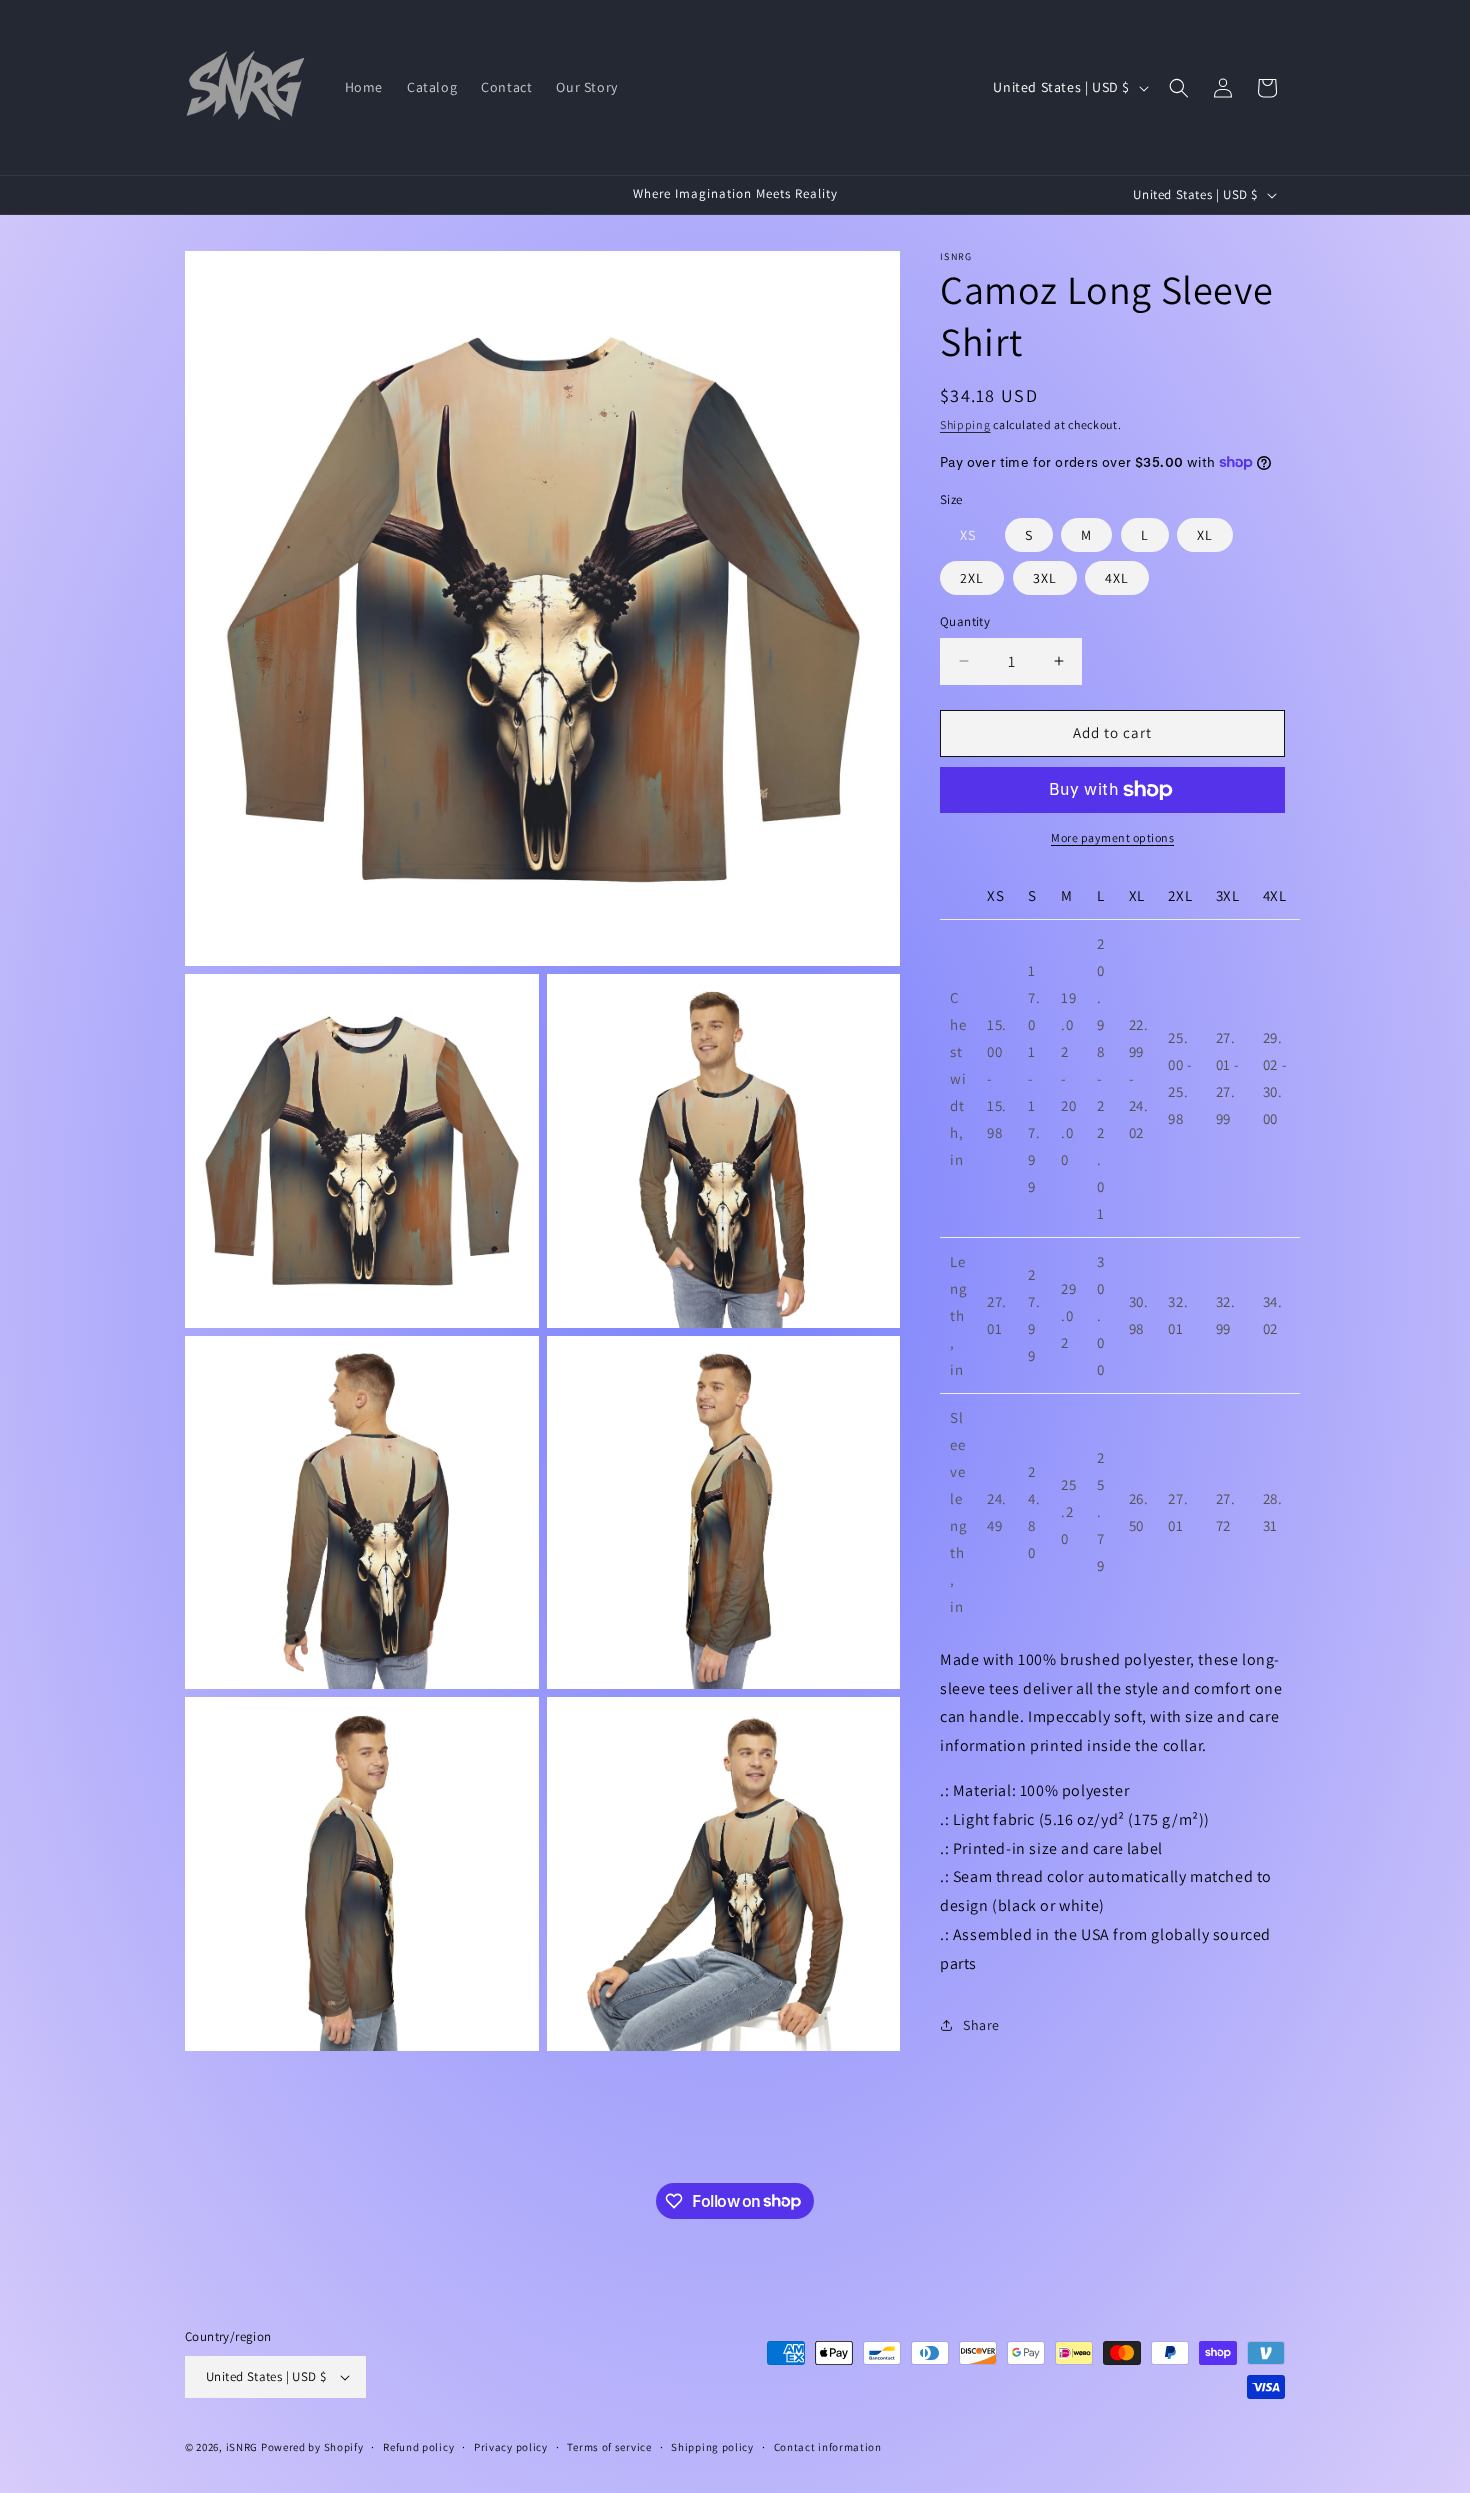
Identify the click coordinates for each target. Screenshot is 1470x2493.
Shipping (965, 424)
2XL (972, 578)
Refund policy (418, 2447)
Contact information (828, 2447)
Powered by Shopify (312, 2447)
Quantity (965, 621)
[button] (1179, 88)
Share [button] (981, 2025)
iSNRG (242, 2447)
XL (1205, 535)
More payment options (1112, 837)
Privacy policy (511, 2447)
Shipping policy (712, 2447)
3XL (1045, 578)
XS (968, 535)
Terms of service (609, 2447)
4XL (1117, 578)
